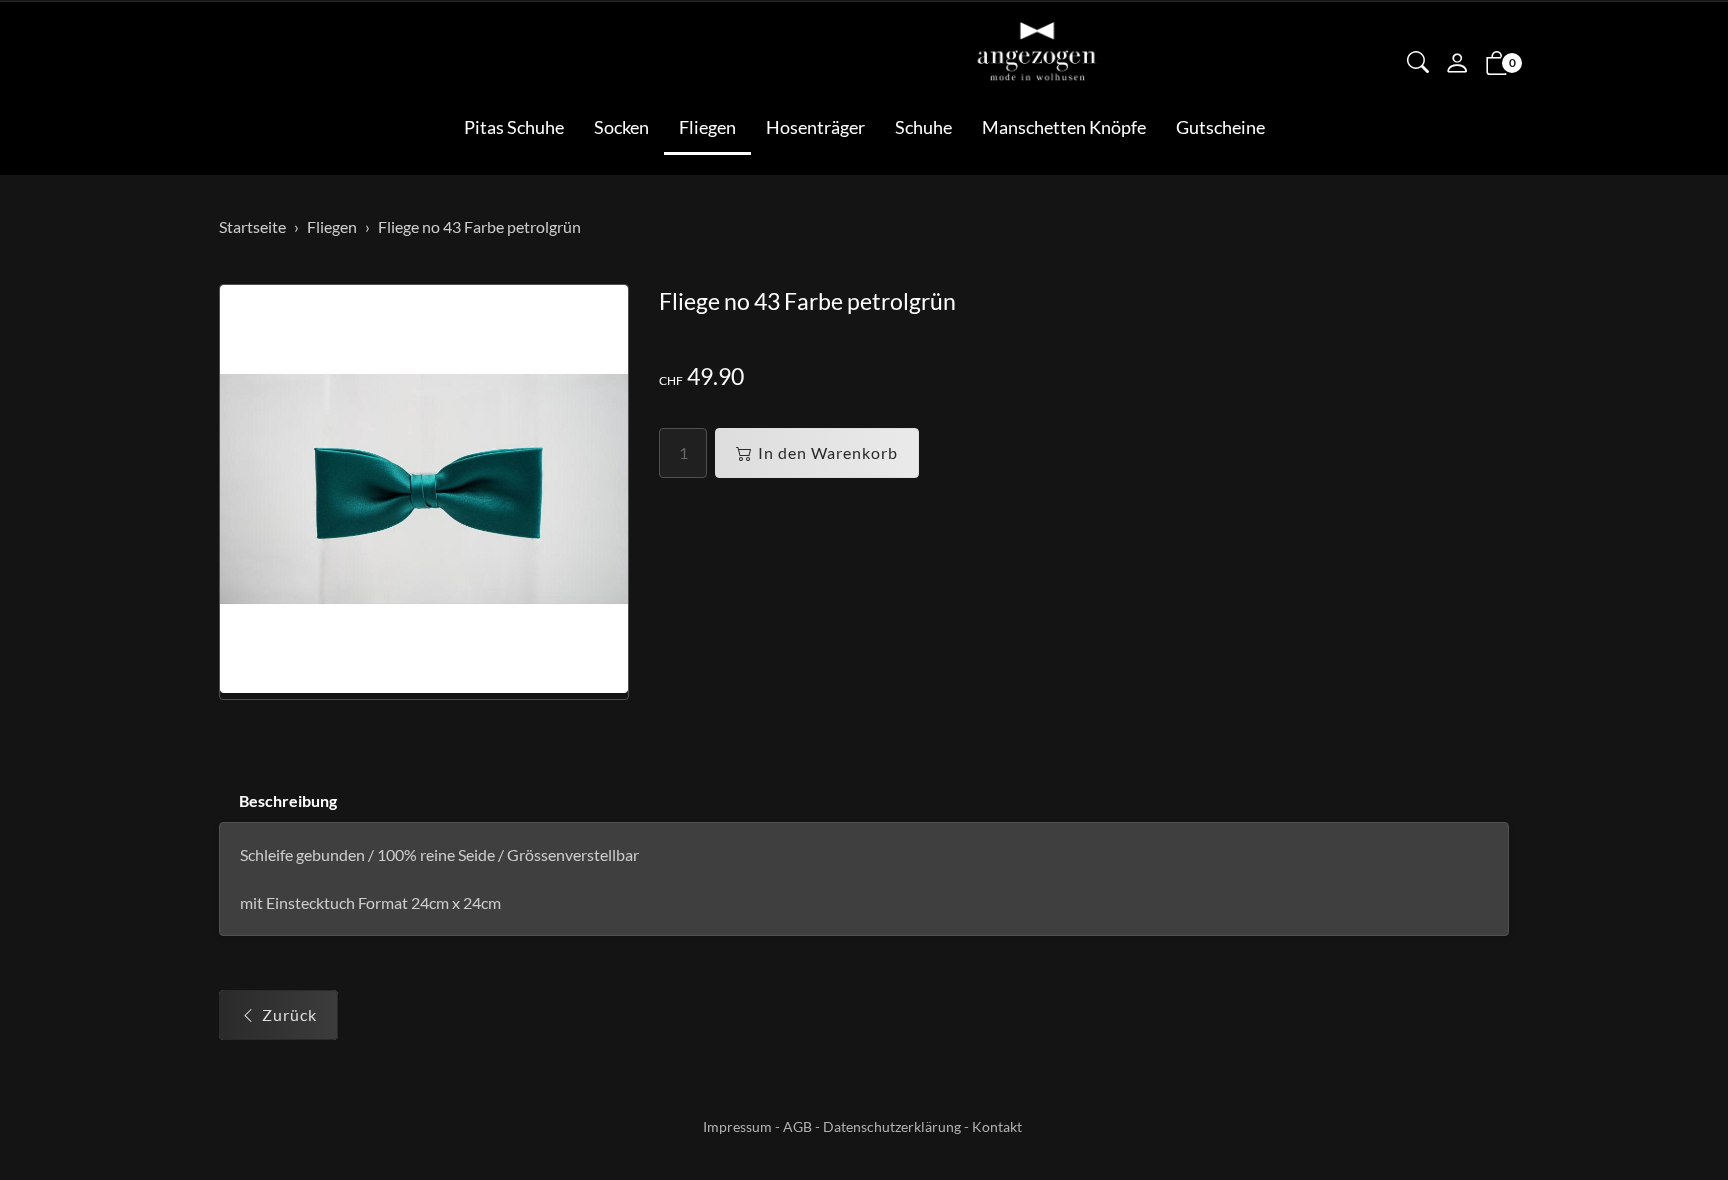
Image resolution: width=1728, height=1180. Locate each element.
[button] (1418, 64)
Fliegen (707, 127)
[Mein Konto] (1457, 65)
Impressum (737, 1126)
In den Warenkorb (828, 452)
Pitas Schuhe (514, 127)
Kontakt (997, 1126)
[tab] (278, 801)
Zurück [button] (289, 1014)
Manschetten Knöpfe (1064, 127)
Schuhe (923, 127)
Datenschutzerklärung (892, 1126)
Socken (621, 127)
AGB (797, 1126)
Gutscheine (1220, 127)
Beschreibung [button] (288, 800)
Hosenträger (815, 127)
